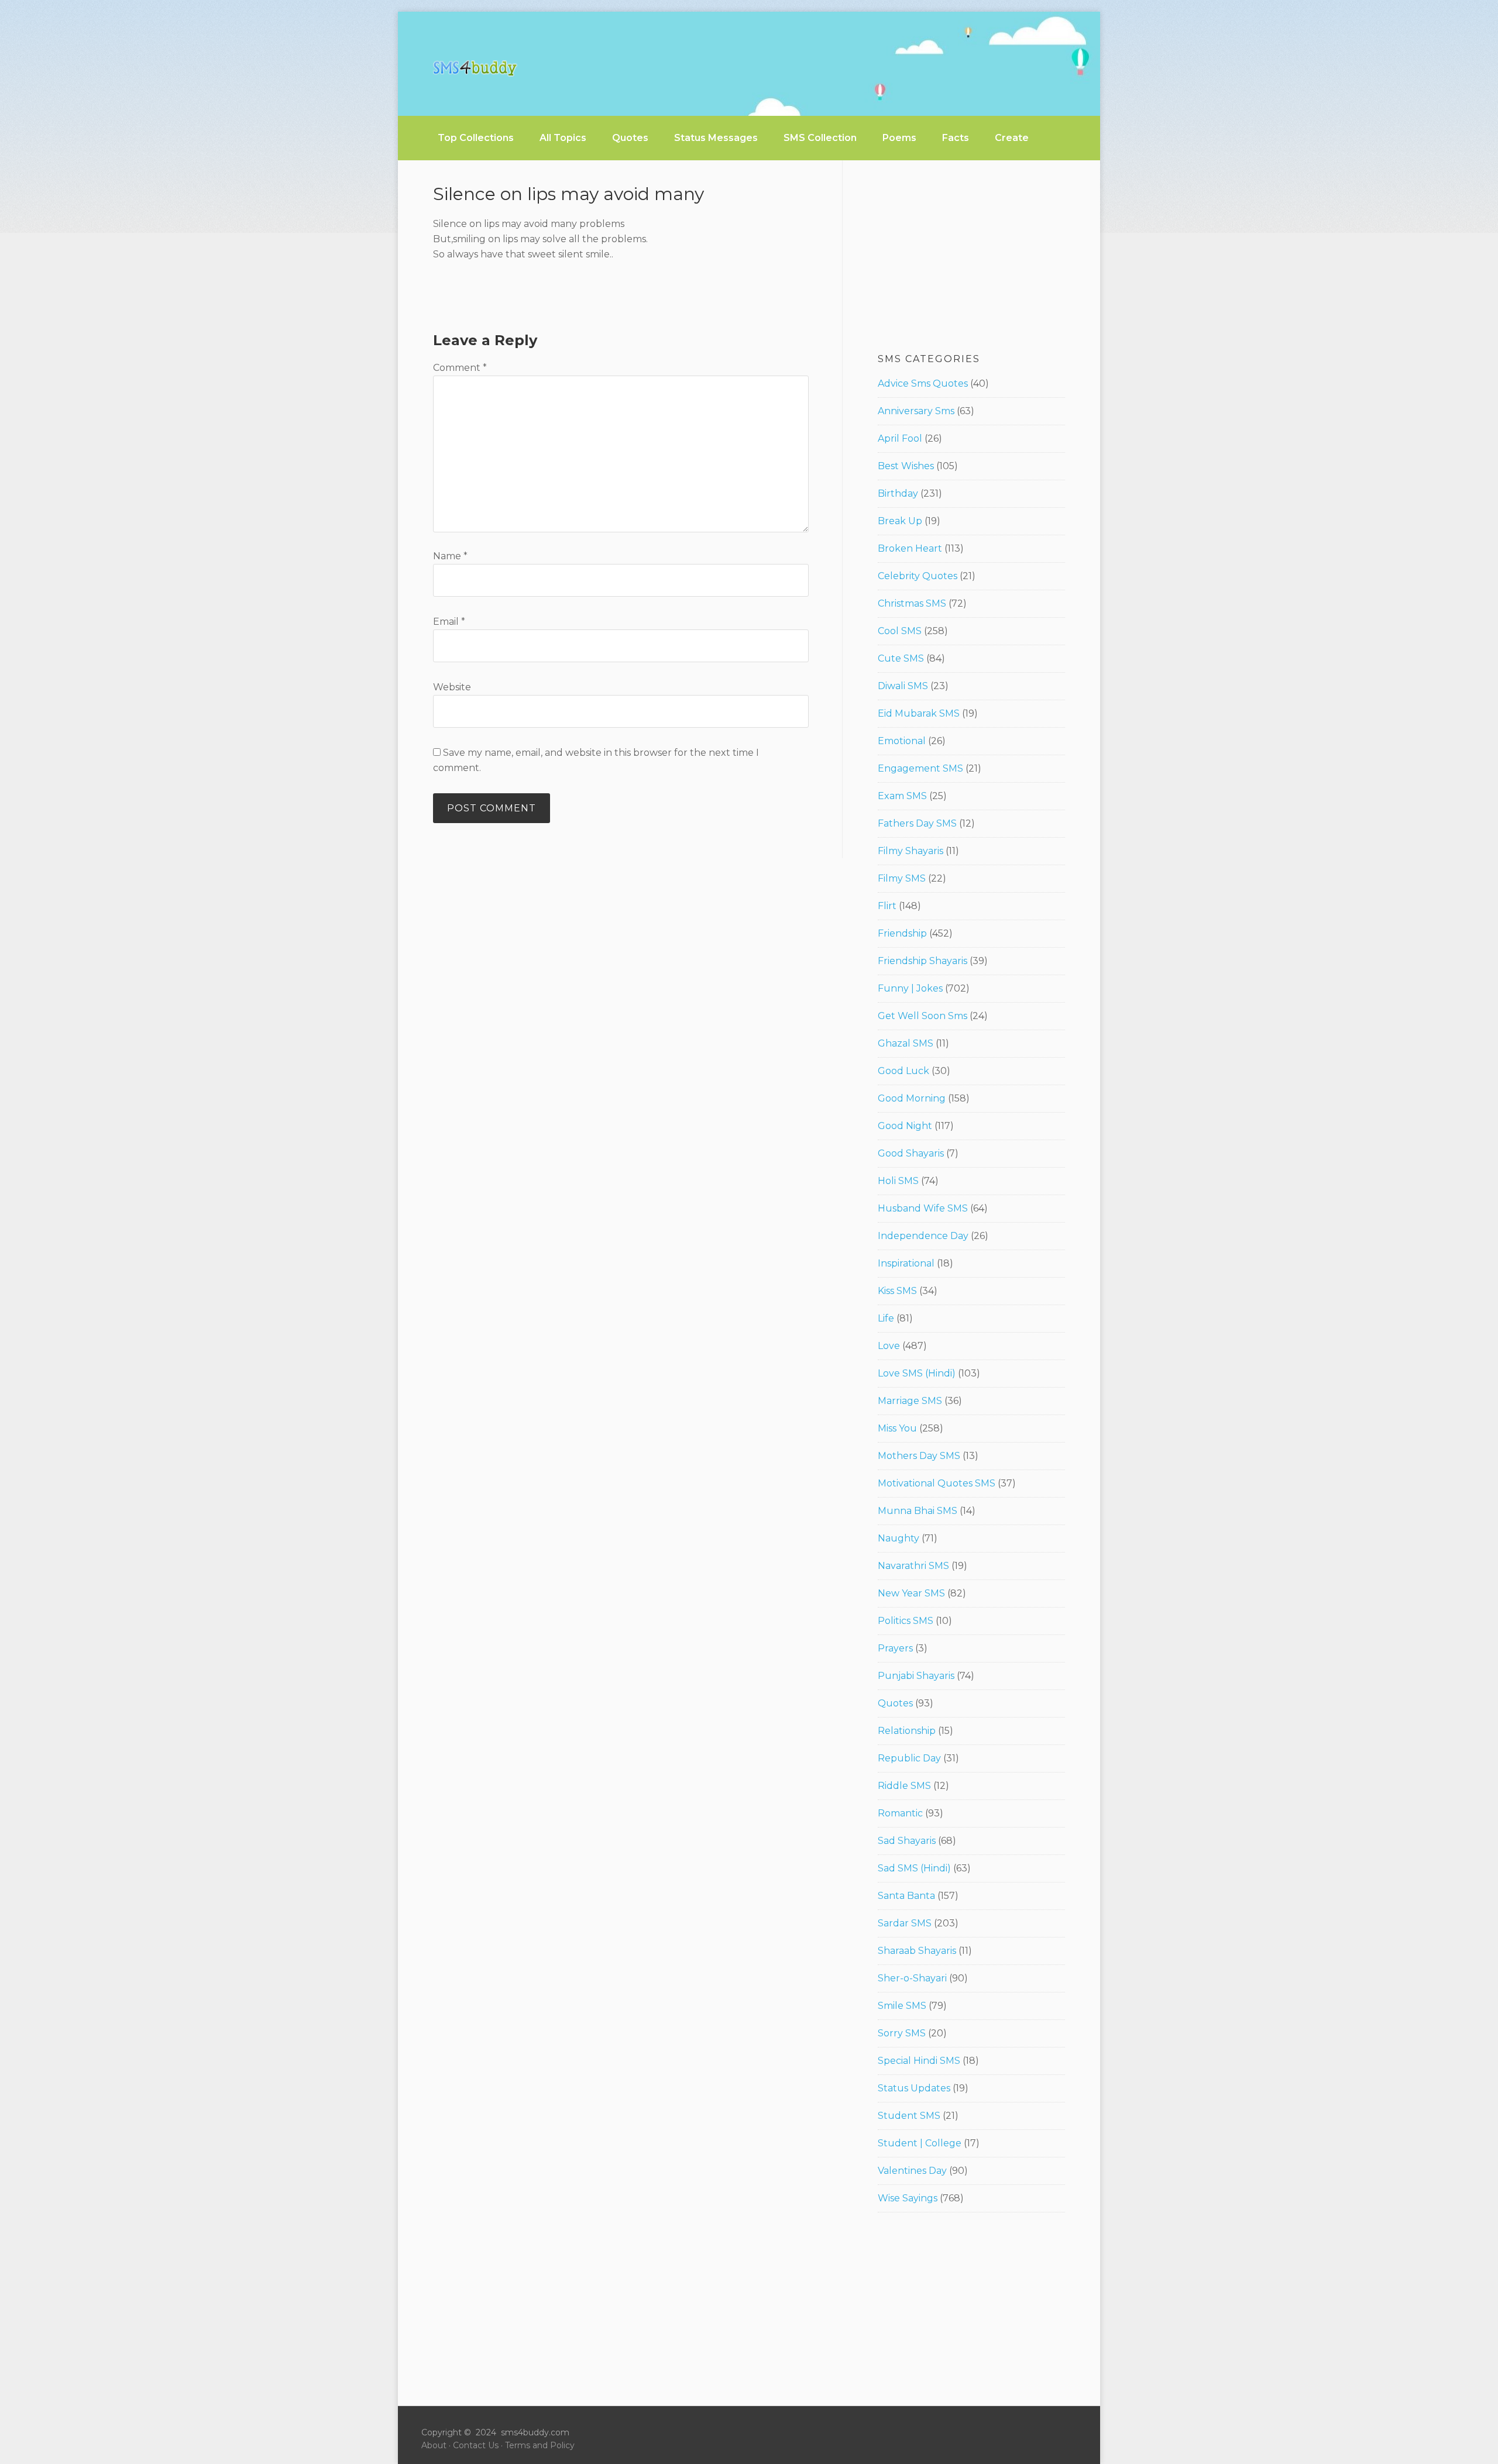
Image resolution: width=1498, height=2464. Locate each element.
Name (450, 556)
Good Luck (903, 1071)
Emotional (902, 741)
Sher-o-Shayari (912, 1978)
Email (449, 622)
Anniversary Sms (916, 411)
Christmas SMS (912, 603)
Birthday (898, 493)
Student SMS (909, 2116)
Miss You (897, 1428)
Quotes (895, 1703)
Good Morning (912, 1098)
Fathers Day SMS (917, 823)
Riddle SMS (904, 1786)
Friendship (902, 933)
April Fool (900, 438)
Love (889, 1346)
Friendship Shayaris (922, 961)
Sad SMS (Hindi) (914, 1868)
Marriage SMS (910, 1401)
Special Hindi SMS (919, 2061)
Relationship (907, 1731)
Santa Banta (906, 1896)
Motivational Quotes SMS (937, 1483)
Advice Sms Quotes (923, 383)
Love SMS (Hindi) (917, 1373)
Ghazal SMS (906, 1043)
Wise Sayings (908, 2198)
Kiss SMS (897, 1291)
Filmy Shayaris (911, 851)
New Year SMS (911, 1593)
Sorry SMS (902, 2033)
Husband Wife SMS (923, 1208)
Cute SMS (901, 658)
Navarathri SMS (913, 1566)
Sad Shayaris (907, 1841)
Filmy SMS (902, 878)
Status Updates (914, 2088)
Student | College (920, 2143)
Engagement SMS (920, 768)
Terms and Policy (540, 2445)
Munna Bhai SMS (918, 1511)
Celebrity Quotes (918, 576)
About (434, 2445)
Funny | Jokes (910, 988)
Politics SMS (906, 1621)
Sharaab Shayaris (917, 1951)
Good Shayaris (911, 1153)
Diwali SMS (903, 686)
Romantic (900, 1813)
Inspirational (906, 1263)
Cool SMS (900, 631)
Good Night (905, 1126)
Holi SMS (898, 1181)
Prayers (895, 1648)
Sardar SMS (905, 1923)
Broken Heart (910, 548)
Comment (460, 368)
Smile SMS (902, 2006)
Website (452, 687)
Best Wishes (906, 466)
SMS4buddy (475, 68)
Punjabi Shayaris (916, 1676)
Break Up (900, 521)
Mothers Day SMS (919, 1456)
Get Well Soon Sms (922, 1016)
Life (886, 1318)
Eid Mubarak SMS (919, 713)
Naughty (899, 1538)
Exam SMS (902, 796)
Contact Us (476, 2445)
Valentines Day (912, 2171)
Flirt (887, 906)
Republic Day (909, 1758)
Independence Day (923, 1236)
